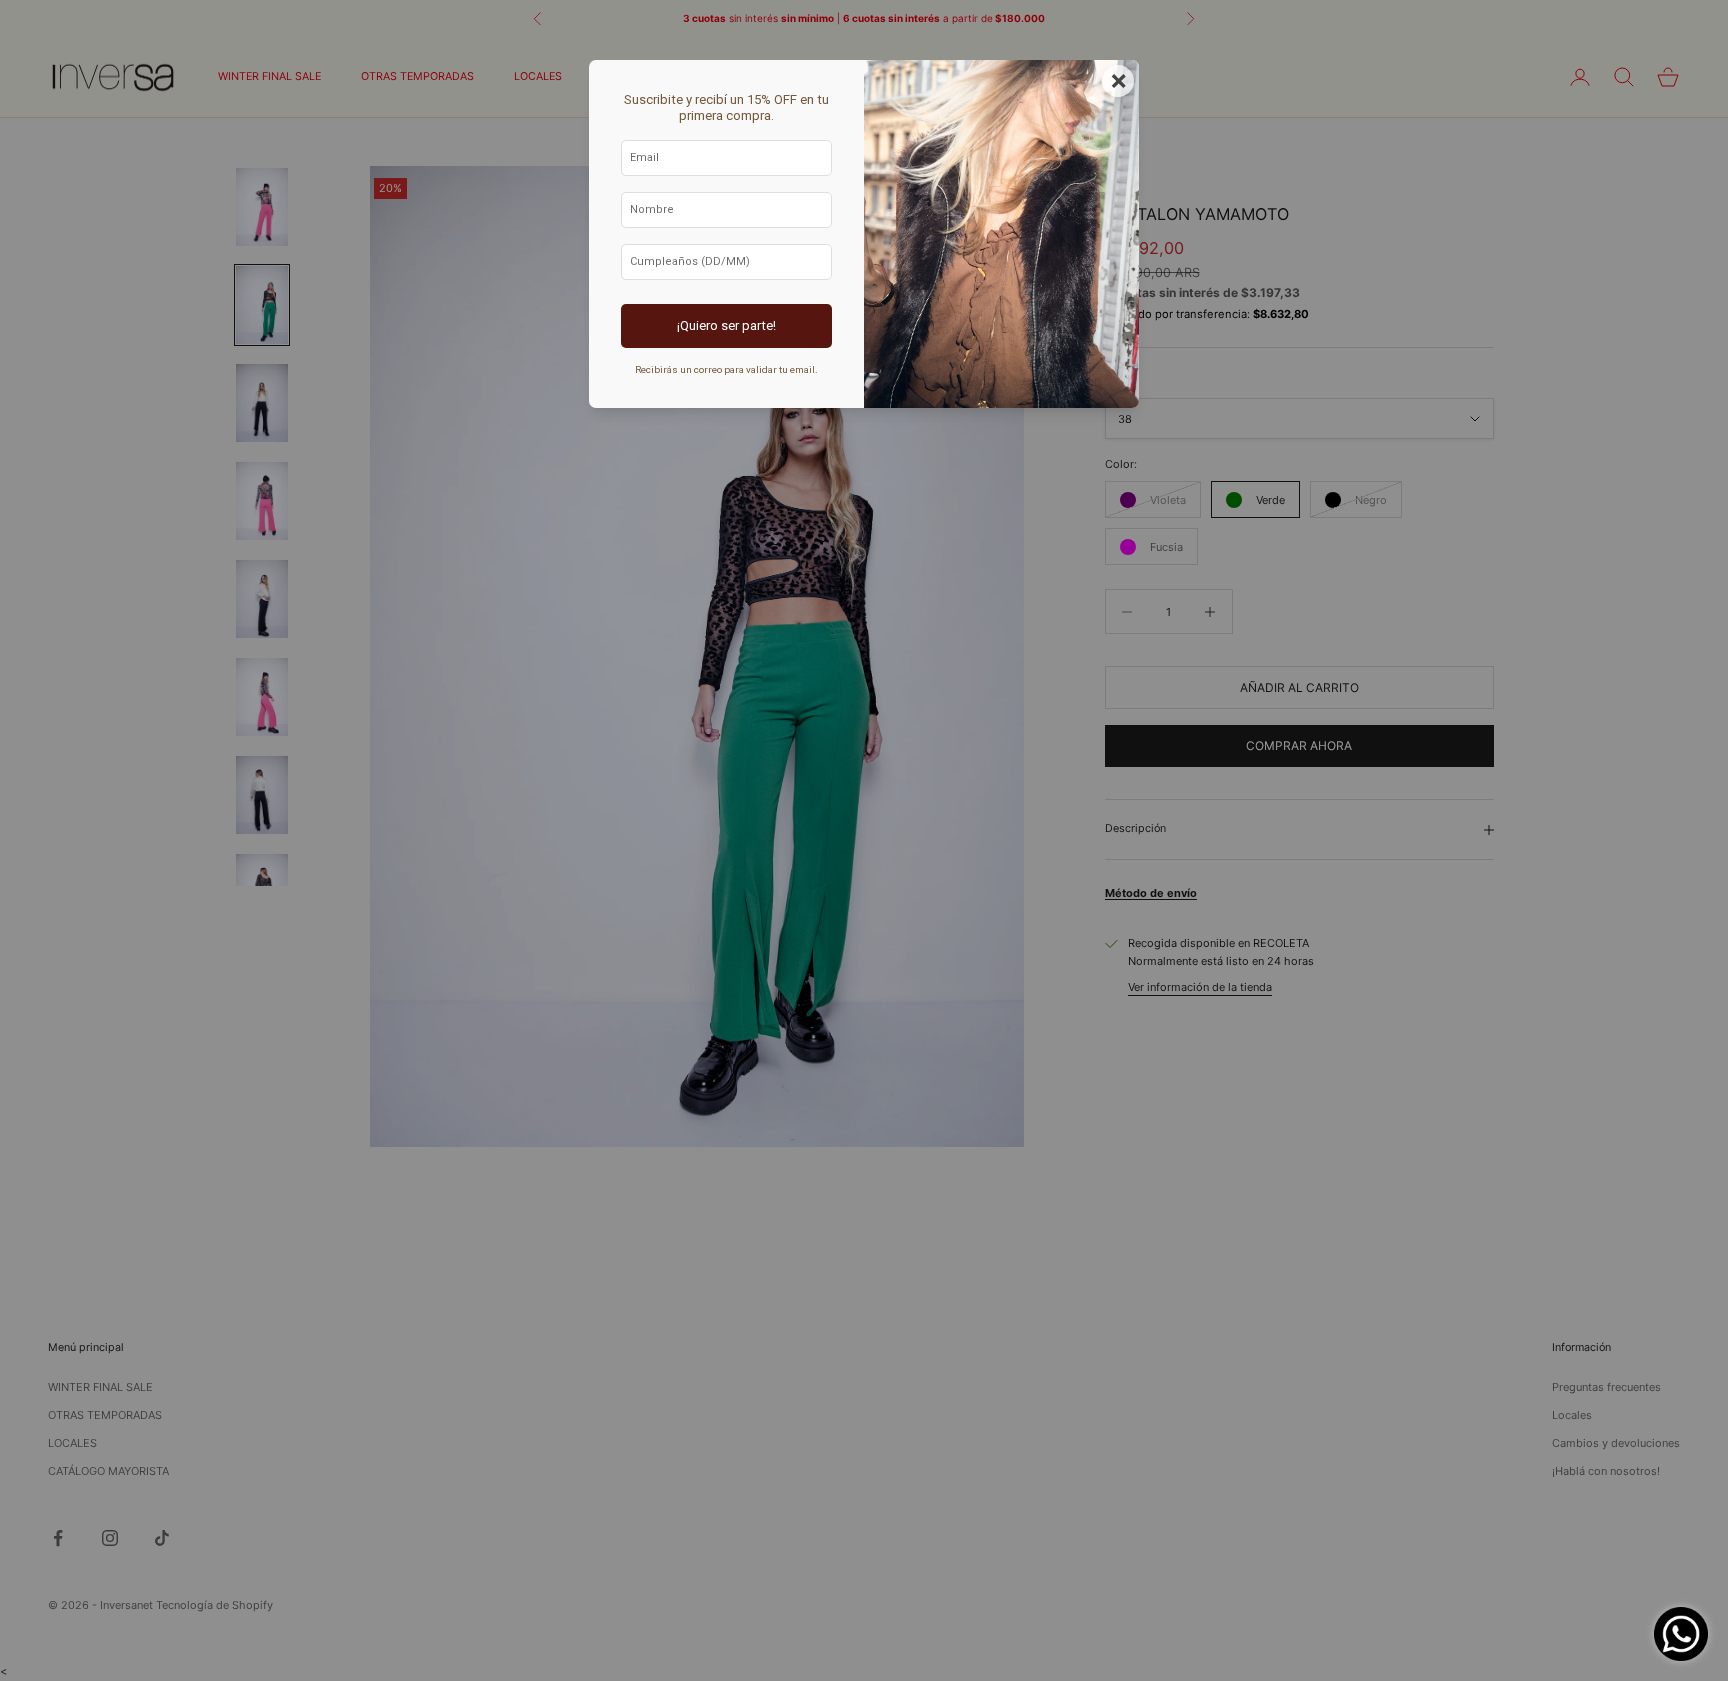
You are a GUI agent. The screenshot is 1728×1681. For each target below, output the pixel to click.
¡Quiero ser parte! (726, 325)
